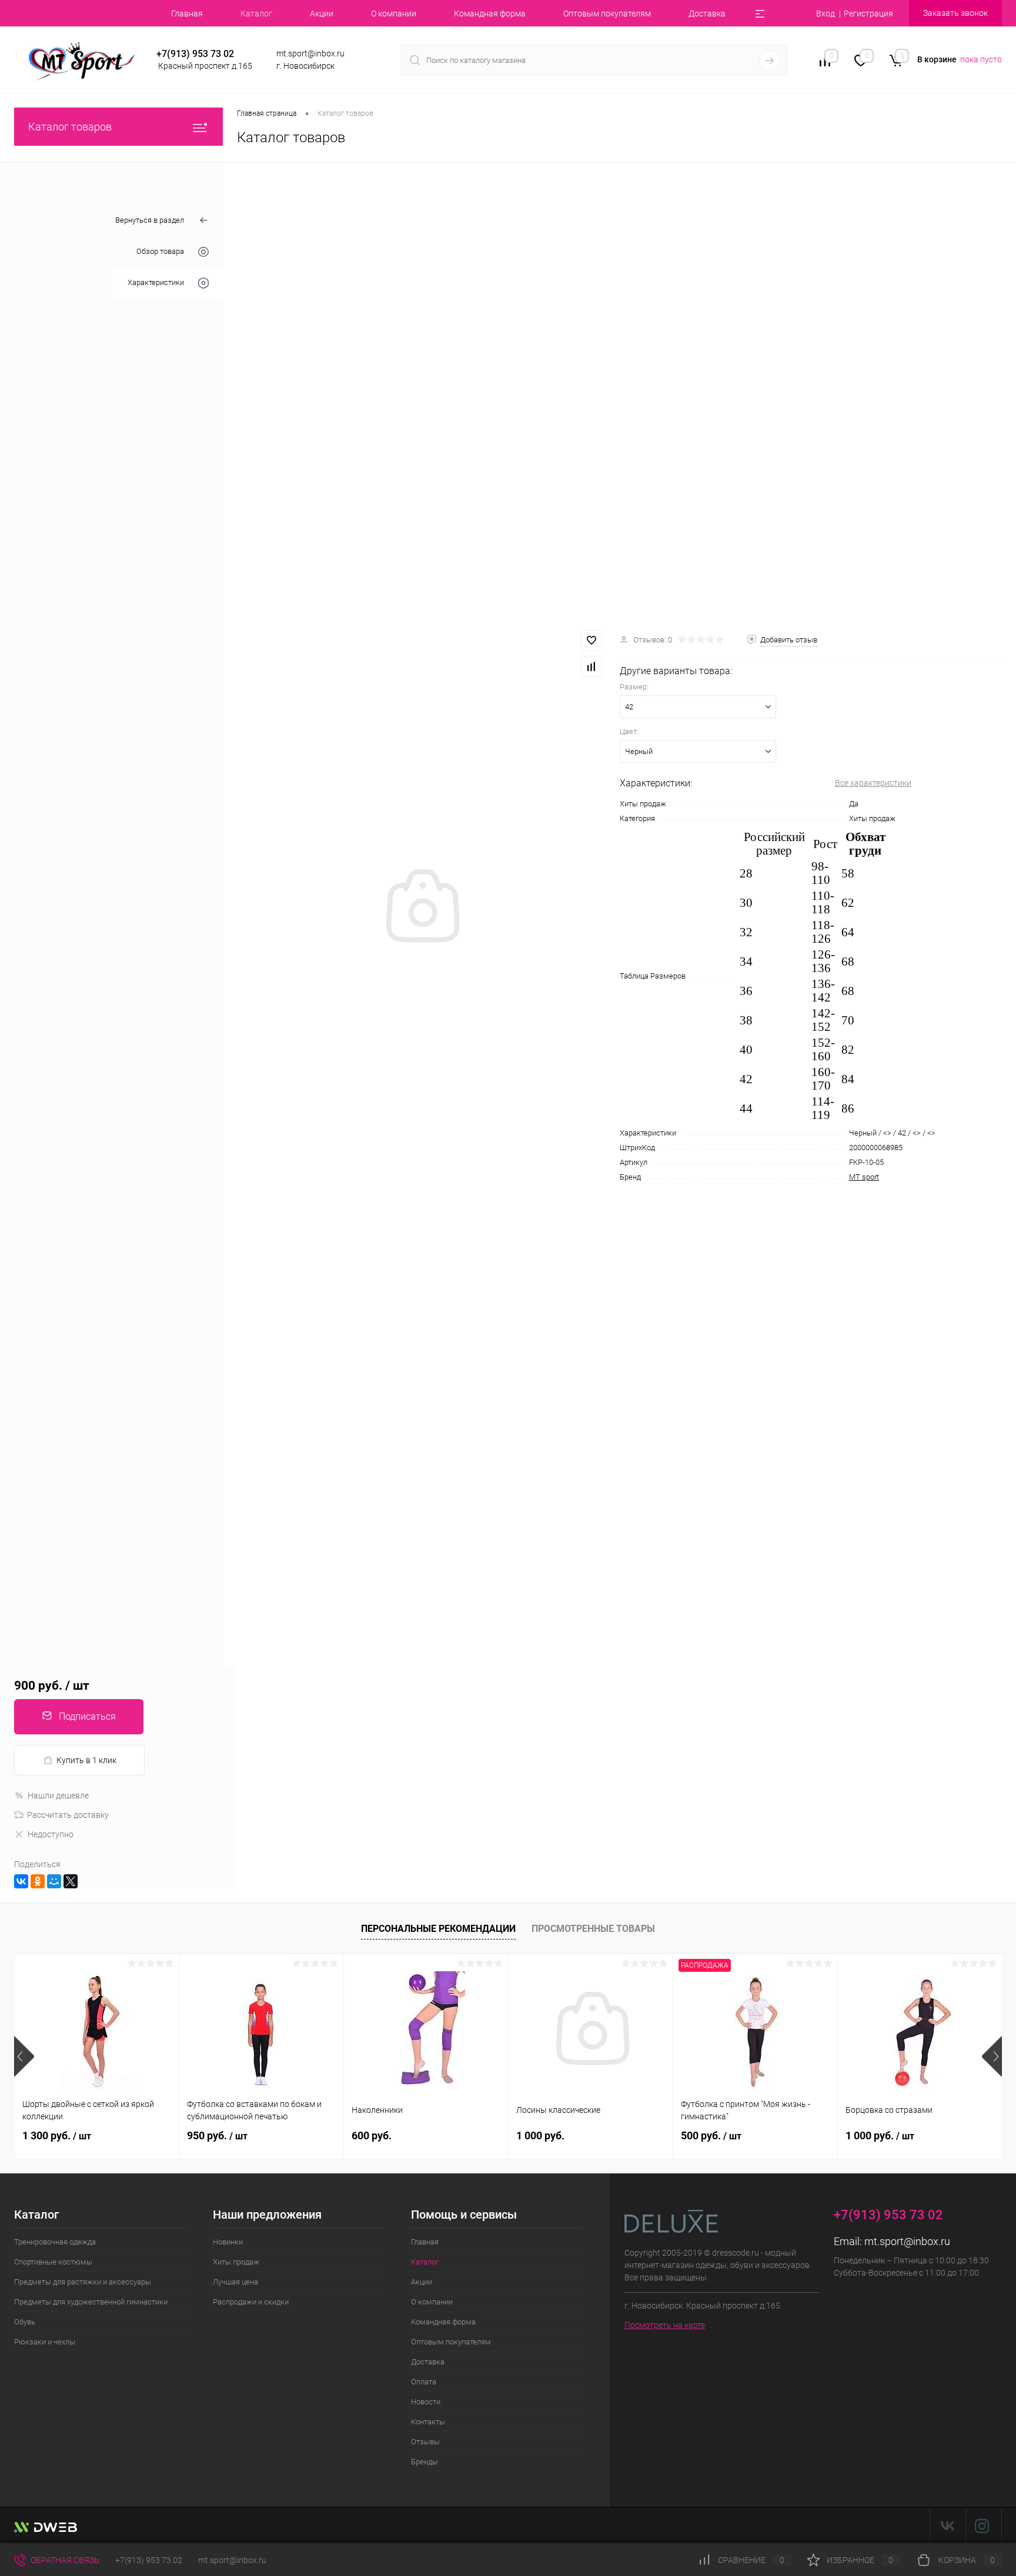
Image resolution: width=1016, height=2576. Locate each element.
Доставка (707, 14)
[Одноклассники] (38, 1881)
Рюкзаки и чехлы (45, 2342)
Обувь (25, 2322)
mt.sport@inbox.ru (907, 2241)
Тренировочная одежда (55, 2242)
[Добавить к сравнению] (591, 666)
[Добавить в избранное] (591, 641)
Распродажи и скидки (251, 2302)
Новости (426, 2402)
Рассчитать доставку (68, 1815)
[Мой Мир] (54, 1881)
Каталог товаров (70, 127)
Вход (825, 14)
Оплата (424, 2382)
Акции (322, 14)
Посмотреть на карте (665, 2325)
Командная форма (490, 14)
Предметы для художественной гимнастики (91, 2302)
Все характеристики (873, 783)
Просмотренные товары (593, 1929)
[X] (71, 1881)
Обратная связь (64, 2560)
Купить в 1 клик (86, 1760)
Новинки (228, 2242)
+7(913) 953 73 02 (149, 2560)
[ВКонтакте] (21, 1881)
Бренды (425, 2462)
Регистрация (868, 14)
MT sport (864, 1177)
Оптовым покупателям (607, 14)
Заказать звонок (955, 13)
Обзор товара (160, 251)
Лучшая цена (235, 2282)
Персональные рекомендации (438, 1929)
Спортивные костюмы (53, 2262)
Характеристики (156, 282)
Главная (187, 14)
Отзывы (425, 2442)
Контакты (428, 2422)
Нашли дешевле (58, 1796)
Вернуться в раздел (150, 220)
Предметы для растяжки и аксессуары (83, 2282)
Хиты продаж (236, 2262)
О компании (394, 14)
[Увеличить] (421, 907)
